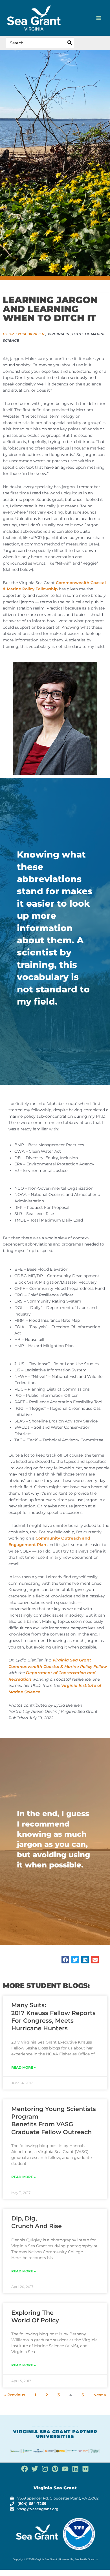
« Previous (15, 2395)
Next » (100, 2395)
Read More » (24, 2067)
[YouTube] (65, 2469)
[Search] (70, 43)
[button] (65, 1960)
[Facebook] (25, 2469)
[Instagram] (45, 2469)
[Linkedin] (75, 2469)
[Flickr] (85, 2469)
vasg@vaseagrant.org (38, 2509)
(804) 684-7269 (32, 2504)
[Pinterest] (55, 2469)
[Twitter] (35, 2469)
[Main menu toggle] (99, 18)
